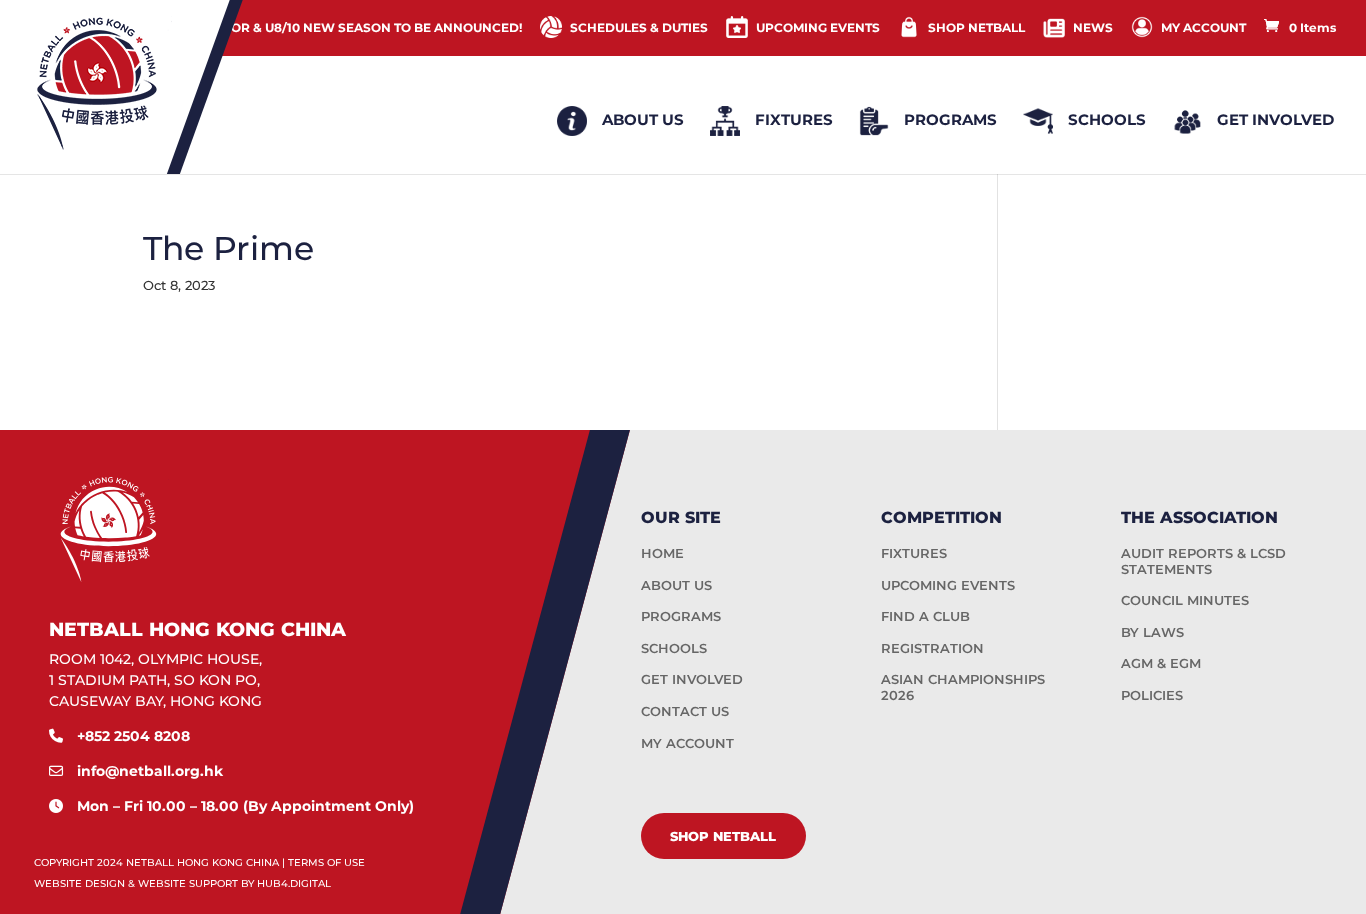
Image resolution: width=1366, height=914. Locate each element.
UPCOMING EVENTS (818, 27)
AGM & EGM (1161, 663)
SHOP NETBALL (976, 27)
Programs (950, 119)
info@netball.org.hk (150, 771)
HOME (662, 553)
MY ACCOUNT (1203, 27)
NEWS (1093, 27)
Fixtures (794, 119)
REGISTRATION (932, 648)
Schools (1107, 119)
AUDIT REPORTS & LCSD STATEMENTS (1203, 561)
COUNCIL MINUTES (1185, 600)
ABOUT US (676, 585)
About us (643, 119)
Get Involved (1275, 119)
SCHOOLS (674, 648)
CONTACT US (685, 711)
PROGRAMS (681, 616)
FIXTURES (914, 553)
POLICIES (1152, 695)
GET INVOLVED (692, 679)
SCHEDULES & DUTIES (639, 27)
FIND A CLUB (925, 616)
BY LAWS (1152, 632)
